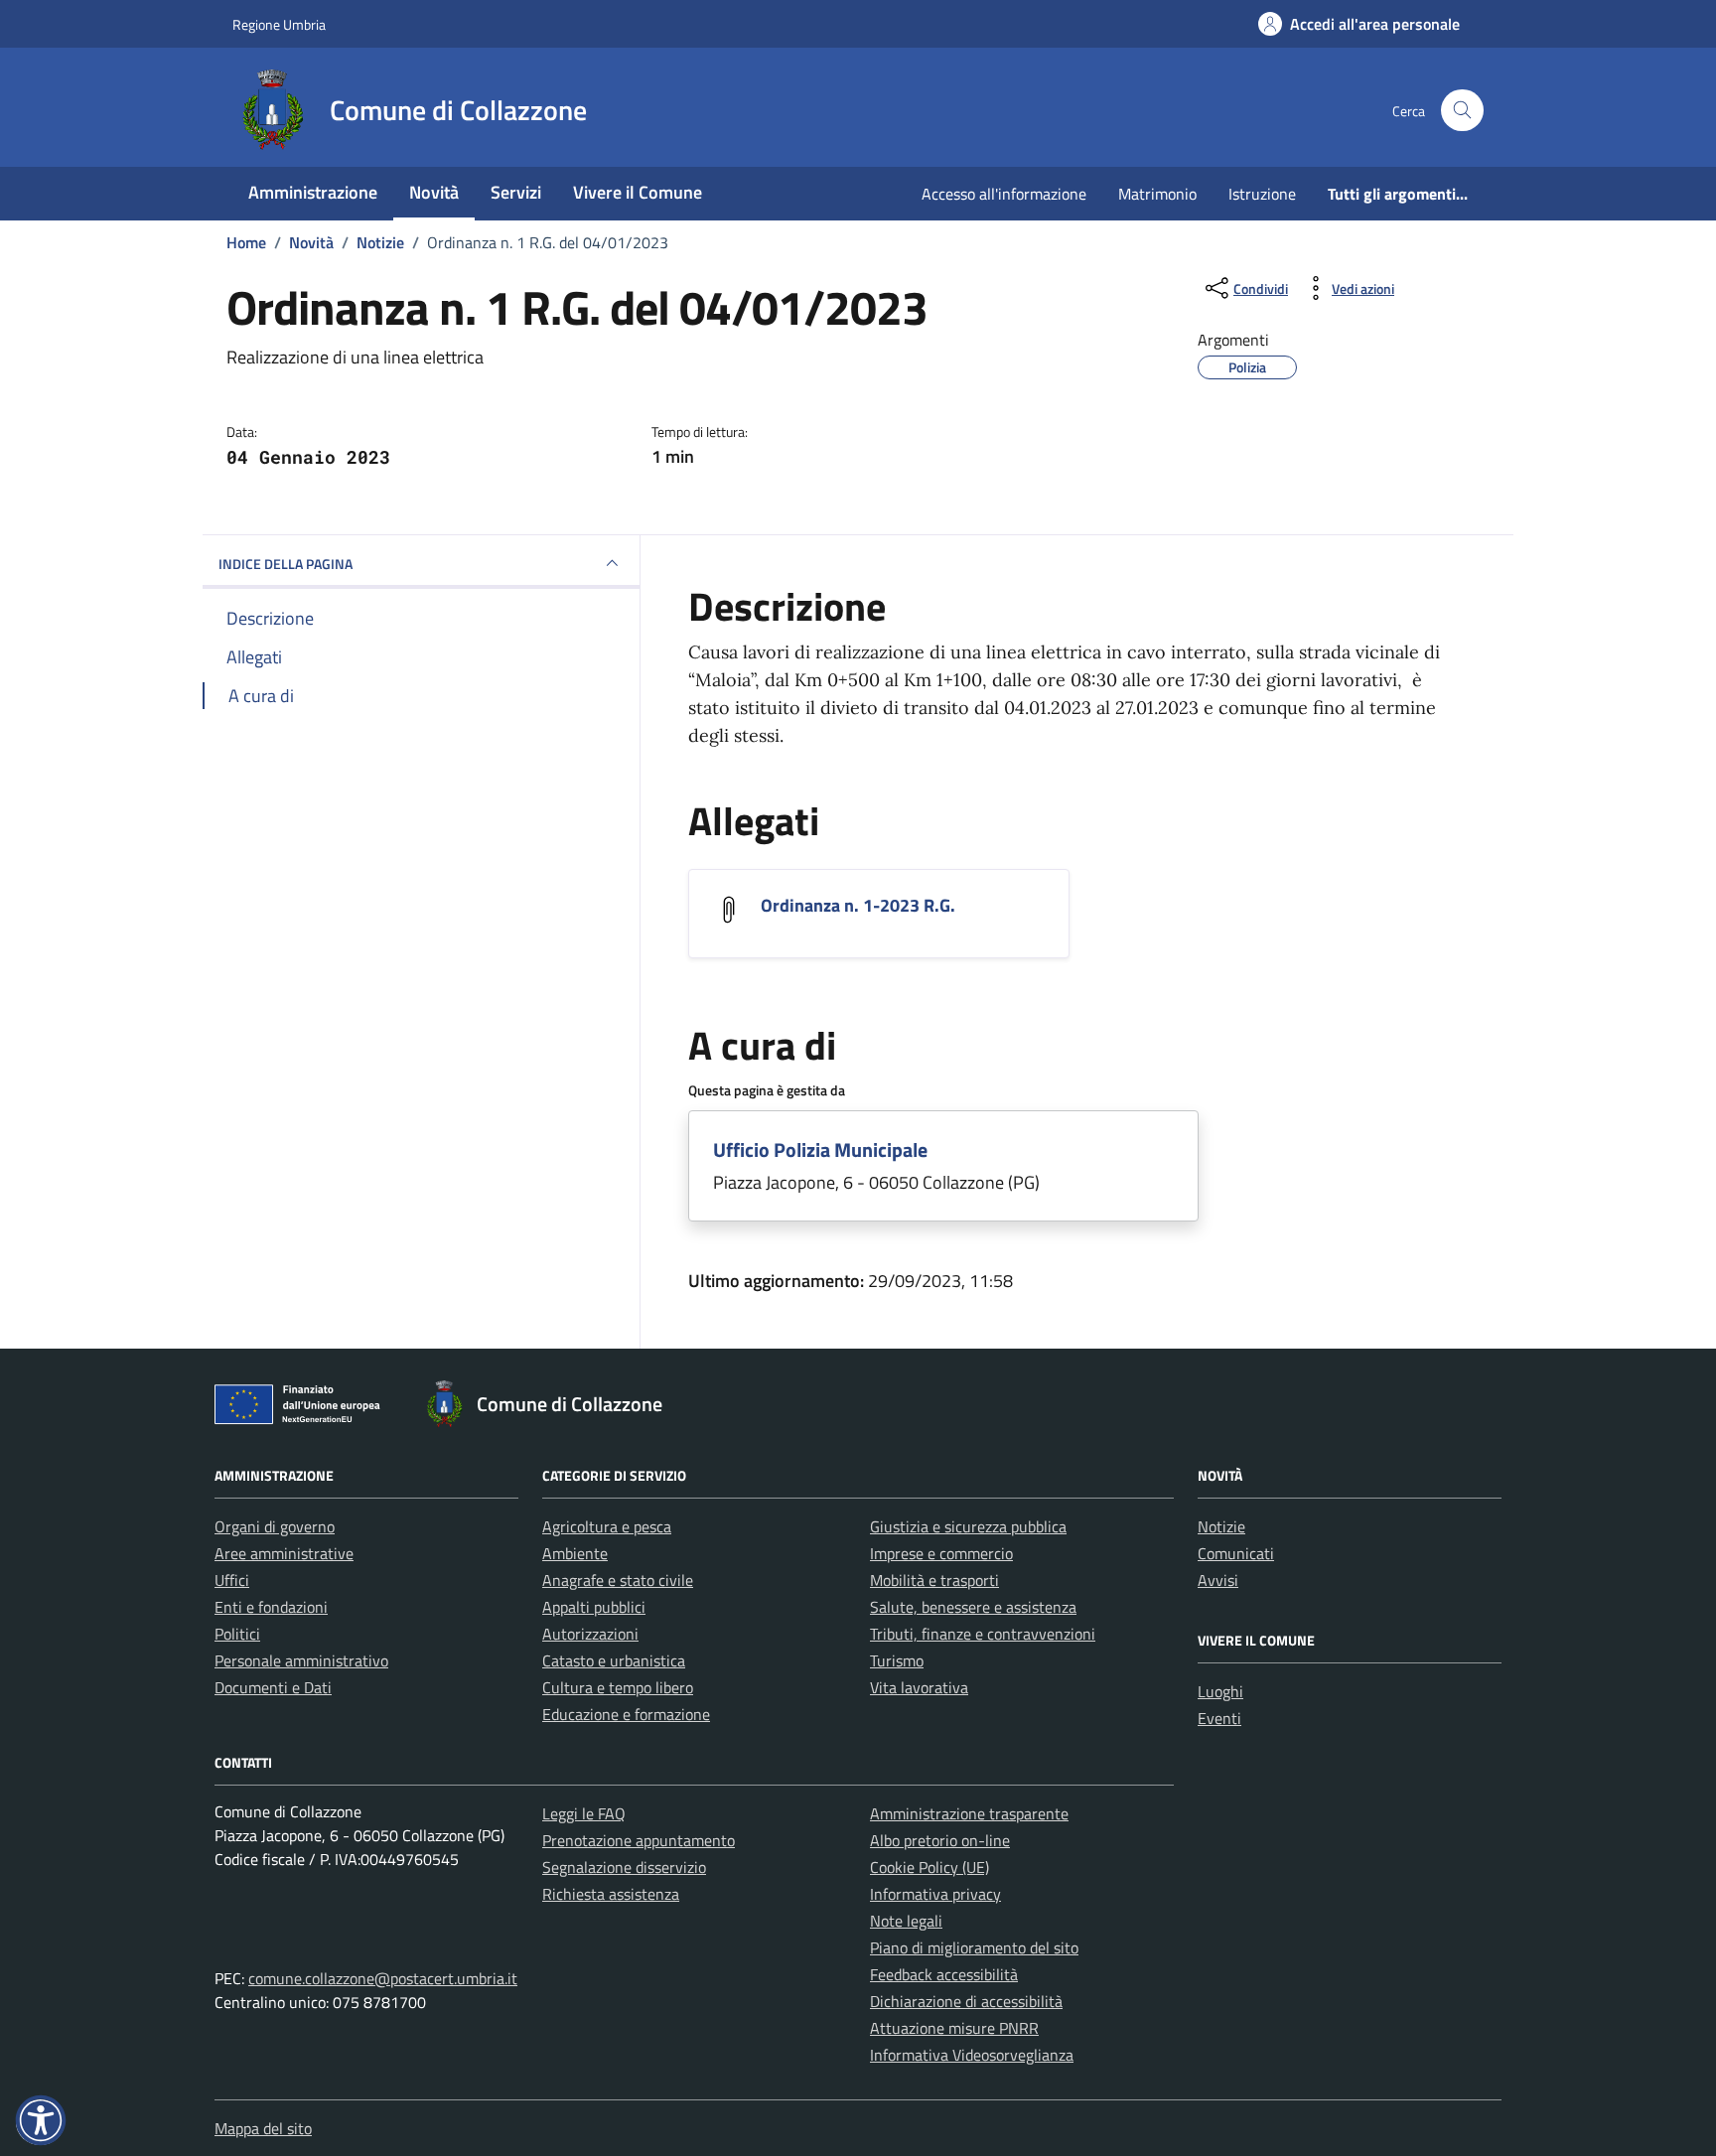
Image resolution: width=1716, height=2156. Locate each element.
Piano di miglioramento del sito (974, 1947)
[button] (41, 2120)
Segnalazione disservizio (624, 1867)
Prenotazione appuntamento (639, 1840)
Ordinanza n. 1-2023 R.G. (858, 905)
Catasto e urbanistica (614, 1660)
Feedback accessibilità (944, 1974)
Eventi (1219, 1718)
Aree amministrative (284, 1553)
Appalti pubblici (594, 1607)
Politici (237, 1634)
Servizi (516, 192)
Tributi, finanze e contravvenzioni (983, 1634)
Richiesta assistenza (611, 1894)
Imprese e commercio (941, 1553)
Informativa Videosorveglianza (972, 2055)
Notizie (1221, 1526)
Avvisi (1218, 1580)
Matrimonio (1157, 194)
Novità (434, 192)
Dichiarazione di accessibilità (966, 2001)
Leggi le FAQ (584, 1813)
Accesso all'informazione (1004, 194)
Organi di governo (275, 1526)
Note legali (906, 1921)
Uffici (232, 1580)
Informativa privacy (935, 1894)
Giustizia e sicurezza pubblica (968, 1526)
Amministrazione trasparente (969, 1813)
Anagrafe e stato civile (618, 1580)
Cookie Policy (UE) (929, 1867)
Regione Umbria (279, 24)
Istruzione (1262, 194)
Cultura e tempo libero (618, 1687)
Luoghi (1220, 1691)
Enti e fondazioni (271, 1607)
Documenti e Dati (273, 1687)
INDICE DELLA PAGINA (286, 564)
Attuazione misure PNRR (954, 2028)
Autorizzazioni (590, 1634)
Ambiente (575, 1553)
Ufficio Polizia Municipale (820, 1150)
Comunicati (1236, 1553)
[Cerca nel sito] (1462, 111)
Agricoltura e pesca (607, 1526)
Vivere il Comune (638, 192)
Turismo (897, 1660)
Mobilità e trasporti (934, 1580)
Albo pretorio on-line (940, 1840)
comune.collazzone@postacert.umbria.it (383, 1978)
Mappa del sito (263, 2128)
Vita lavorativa (919, 1687)
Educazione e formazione (626, 1714)
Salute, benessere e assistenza (973, 1607)
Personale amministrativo (301, 1660)
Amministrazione (313, 192)
